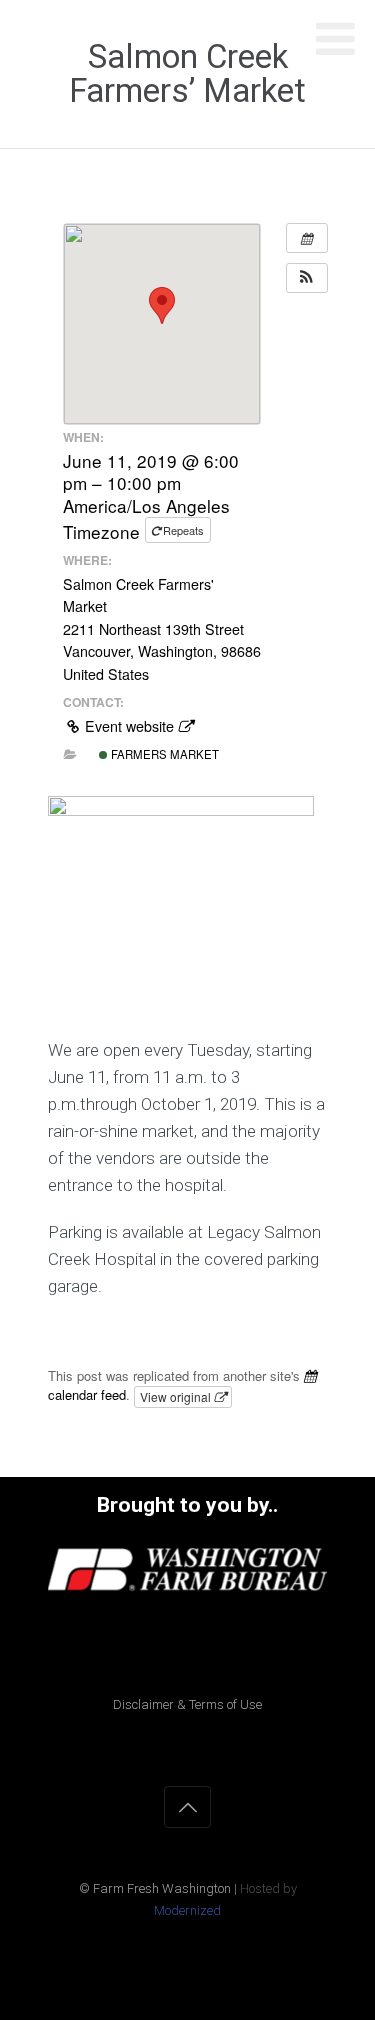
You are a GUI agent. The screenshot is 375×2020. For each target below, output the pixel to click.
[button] (307, 278)
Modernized (187, 1910)
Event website (129, 726)
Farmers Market (163, 754)
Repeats (183, 530)
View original (177, 1396)
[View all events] (307, 238)
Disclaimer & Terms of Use (187, 1704)
